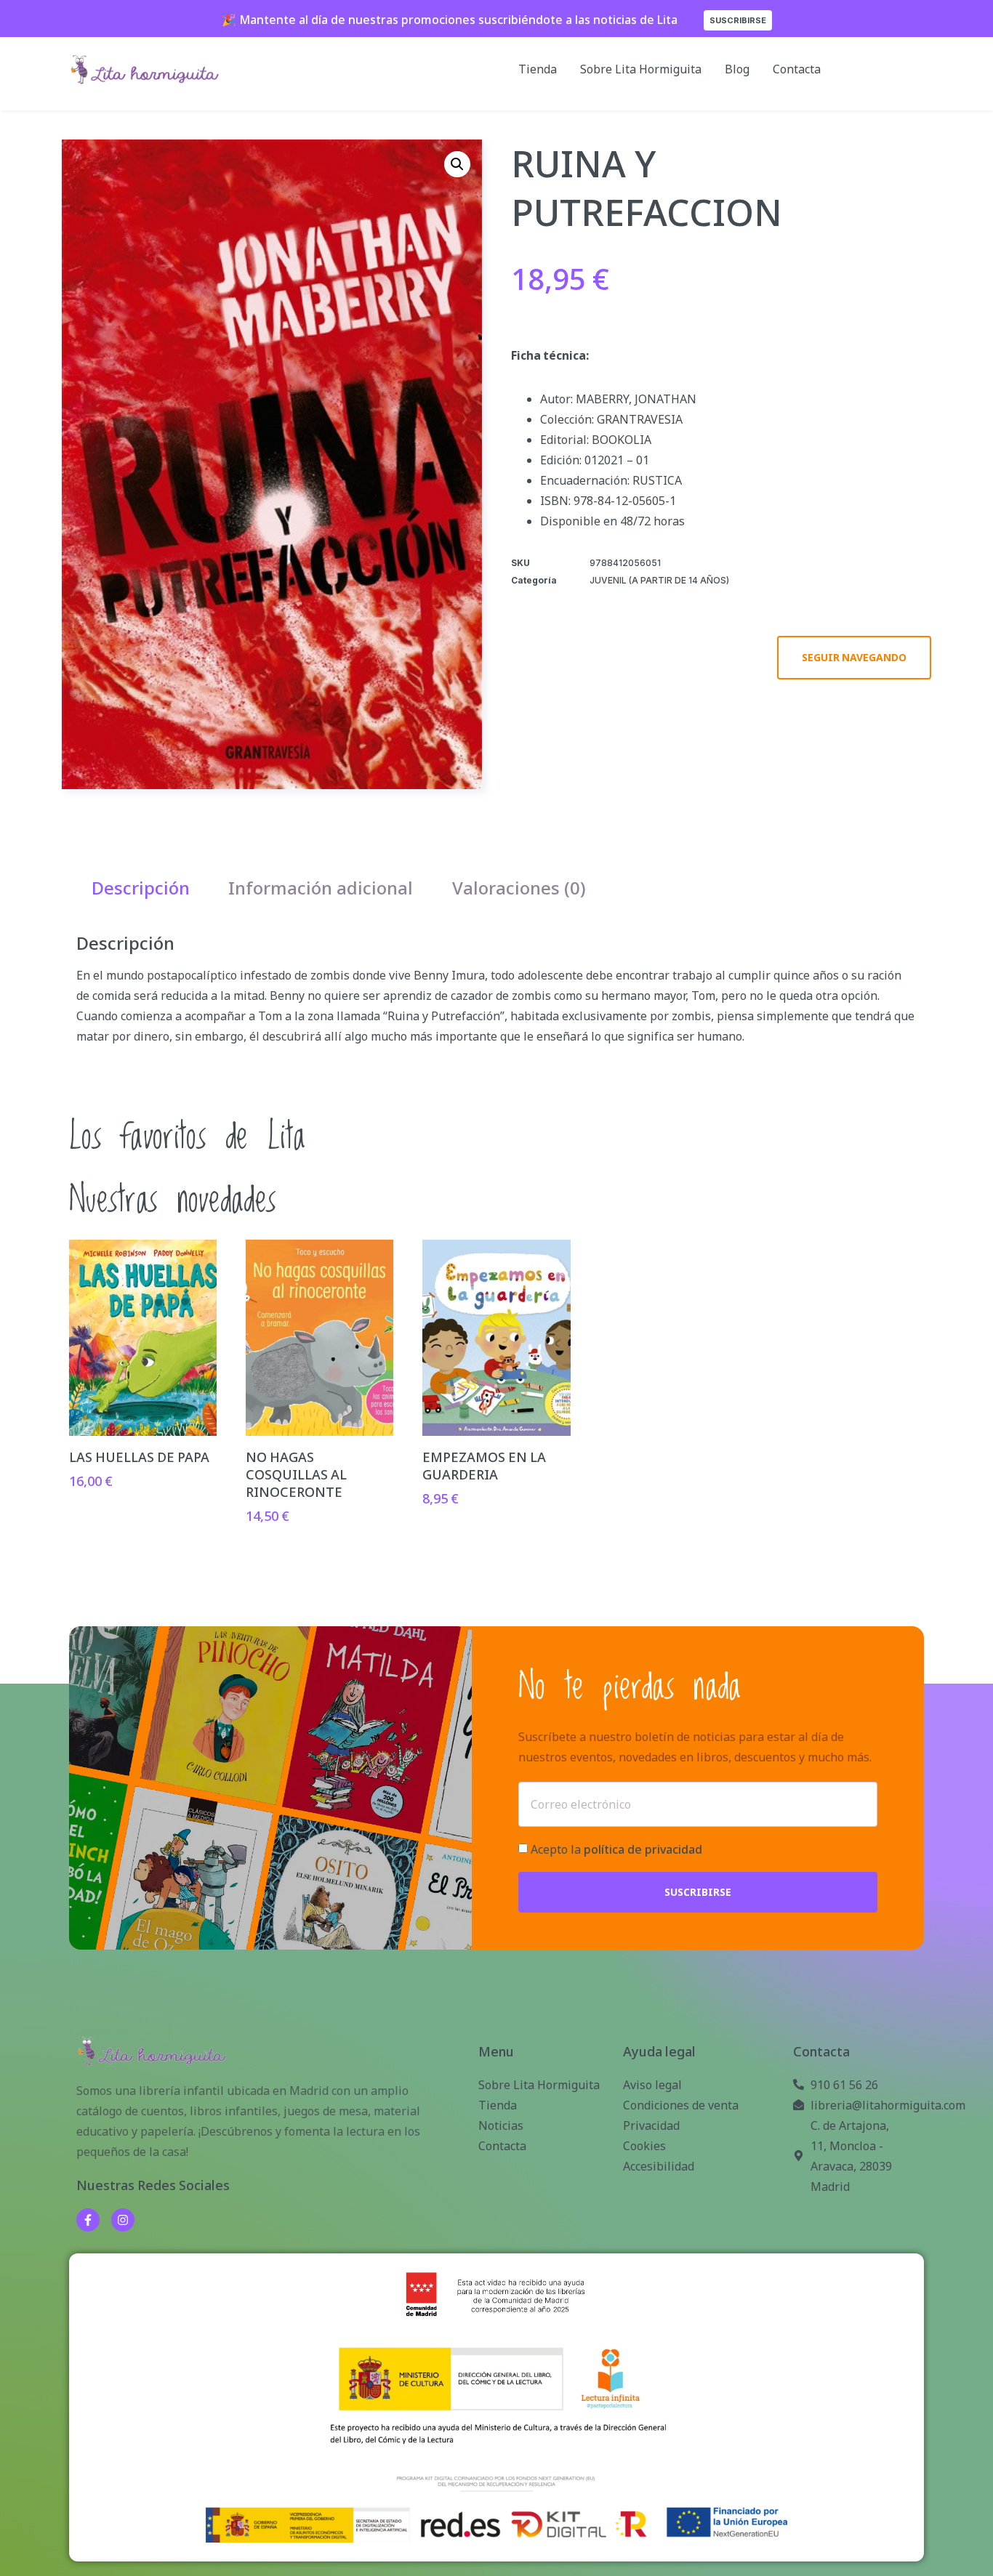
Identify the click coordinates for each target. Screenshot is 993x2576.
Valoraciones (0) (519, 888)
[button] (457, 164)
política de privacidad (643, 1850)
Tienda (538, 69)
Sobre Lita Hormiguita (641, 69)
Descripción (141, 888)
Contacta (797, 69)
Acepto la (616, 1850)
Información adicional (321, 888)
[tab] (141, 888)
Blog (737, 69)
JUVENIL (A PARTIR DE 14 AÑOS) (659, 580)
